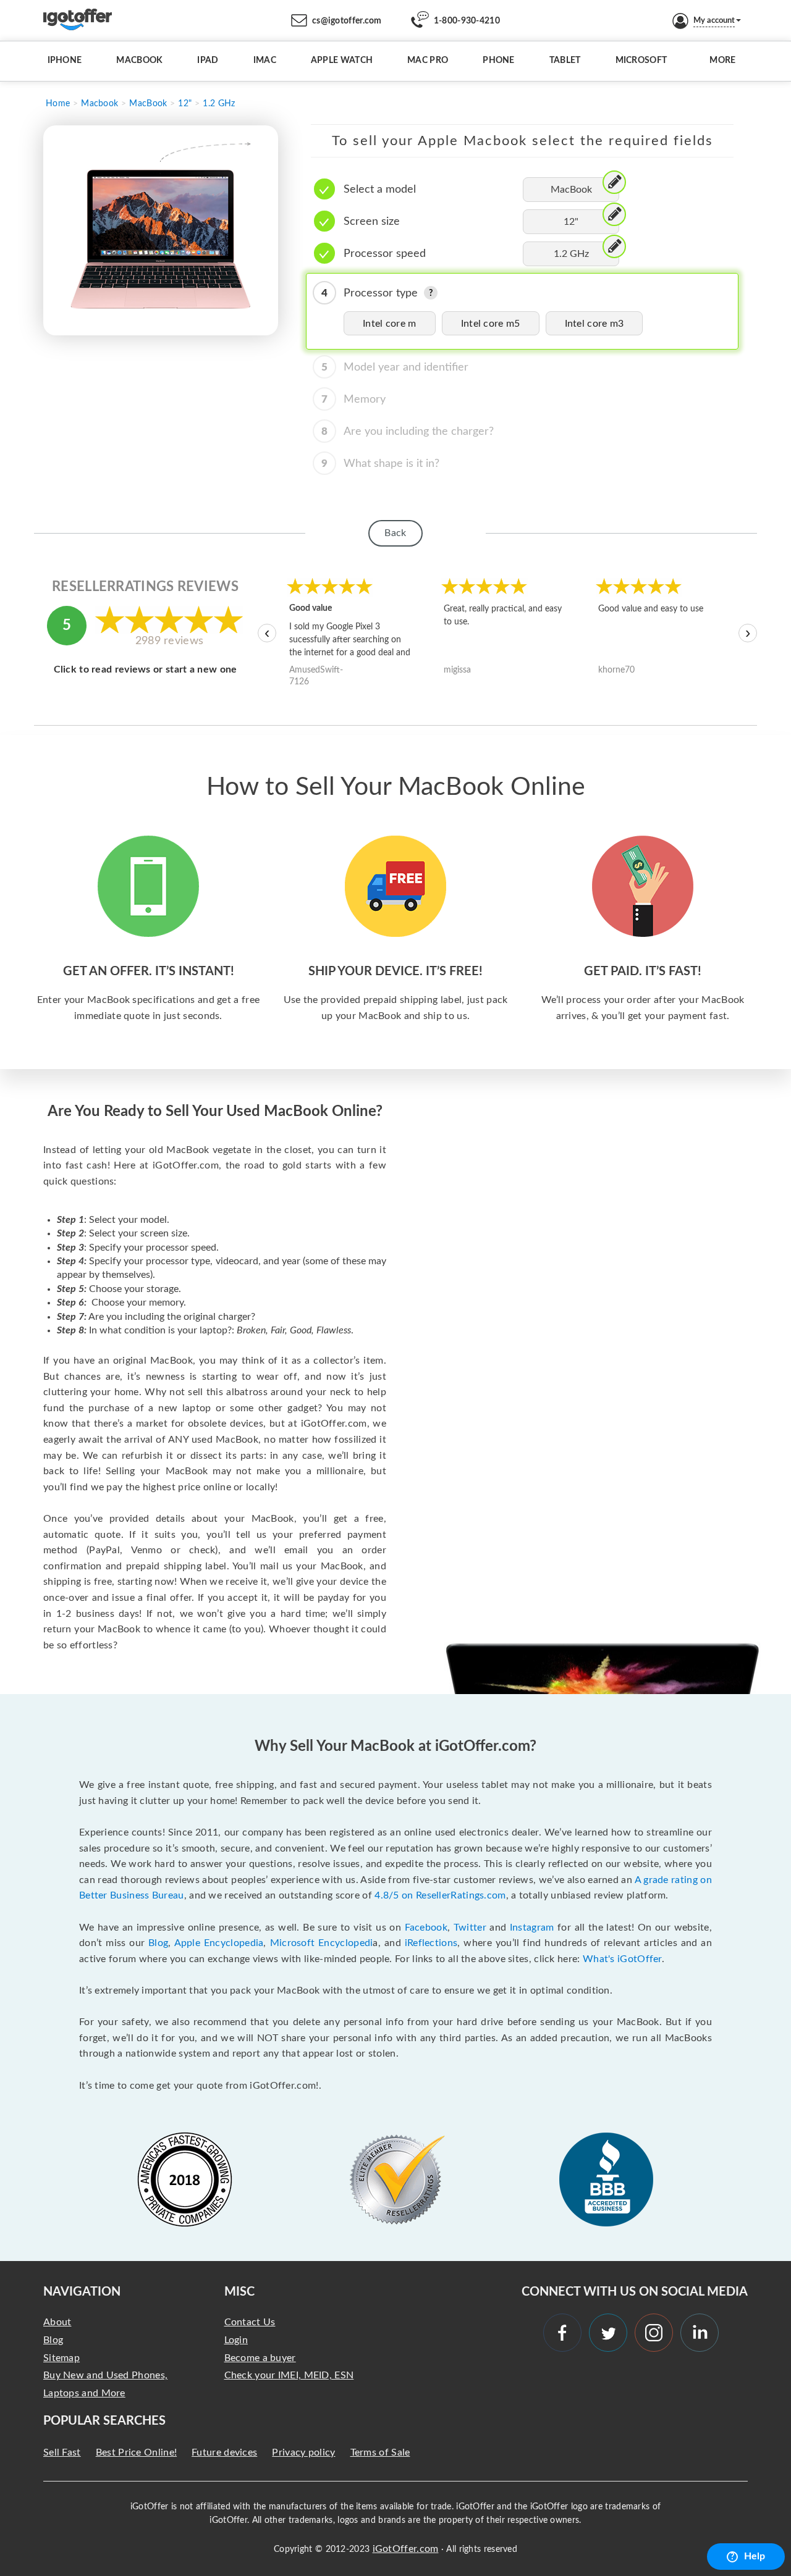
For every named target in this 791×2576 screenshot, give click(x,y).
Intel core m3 (594, 324)
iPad (208, 61)
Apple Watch (342, 61)
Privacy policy (303, 2452)
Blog (158, 1943)
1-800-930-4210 (467, 21)
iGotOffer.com (406, 2549)
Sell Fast (62, 2452)
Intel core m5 (491, 324)
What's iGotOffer (622, 1959)
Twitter (470, 1928)
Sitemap (61, 2358)
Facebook (426, 1928)
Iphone (65, 61)
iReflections (431, 1943)
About (57, 2322)
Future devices (224, 2452)
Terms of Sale (380, 2452)
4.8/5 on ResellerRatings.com (440, 1895)
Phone (499, 61)
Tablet (565, 61)
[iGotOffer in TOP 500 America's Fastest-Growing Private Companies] (185, 2180)
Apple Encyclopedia (219, 1943)
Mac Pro (428, 61)
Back (395, 533)
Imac (265, 61)
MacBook (139, 61)
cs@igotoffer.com (347, 21)
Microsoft (641, 61)
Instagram (532, 1928)
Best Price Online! (136, 2452)
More (722, 61)
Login (236, 2340)
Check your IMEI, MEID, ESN (289, 2375)
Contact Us (250, 2322)
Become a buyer (260, 2358)
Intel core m (390, 324)
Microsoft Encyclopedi (322, 1943)
